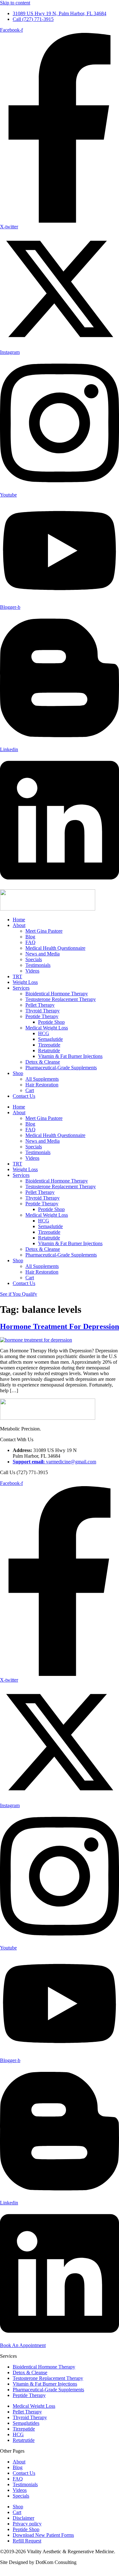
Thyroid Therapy (43, 1011)
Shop (18, 1073)
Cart (30, 1090)
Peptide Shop (51, 1022)
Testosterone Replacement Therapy (61, 999)
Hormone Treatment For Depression (60, 1326)
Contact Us (24, 1096)
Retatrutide (49, 1050)
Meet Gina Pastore (44, 931)
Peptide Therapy (42, 1016)
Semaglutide (50, 1039)
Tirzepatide (49, 1045)
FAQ (30, 942)
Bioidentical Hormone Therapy (57, 994)
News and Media (43, 954)
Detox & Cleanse (43, 1062)
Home (19, 920)
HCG (44, 1033)
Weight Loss (25, 982)
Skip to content (15, 3)
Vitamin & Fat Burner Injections (70, 1056)
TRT (17, 976)
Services (21, 988)
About (19, 925)
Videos (32, 971)
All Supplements (42, 1079)
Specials (34, 959)
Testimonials (38, 965)
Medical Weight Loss (47, 1028)
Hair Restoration (42, 1085)
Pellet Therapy (40, 1005)
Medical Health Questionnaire (55, 948)
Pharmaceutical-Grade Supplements (61, 1068)
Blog (30, 937)
